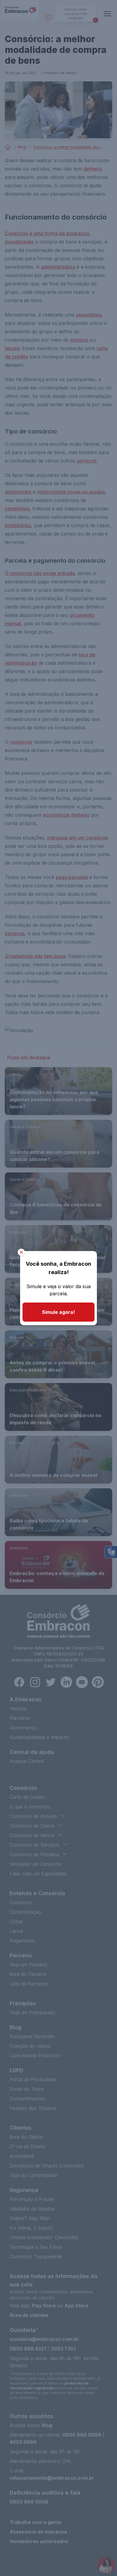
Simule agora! (58, 1312)
